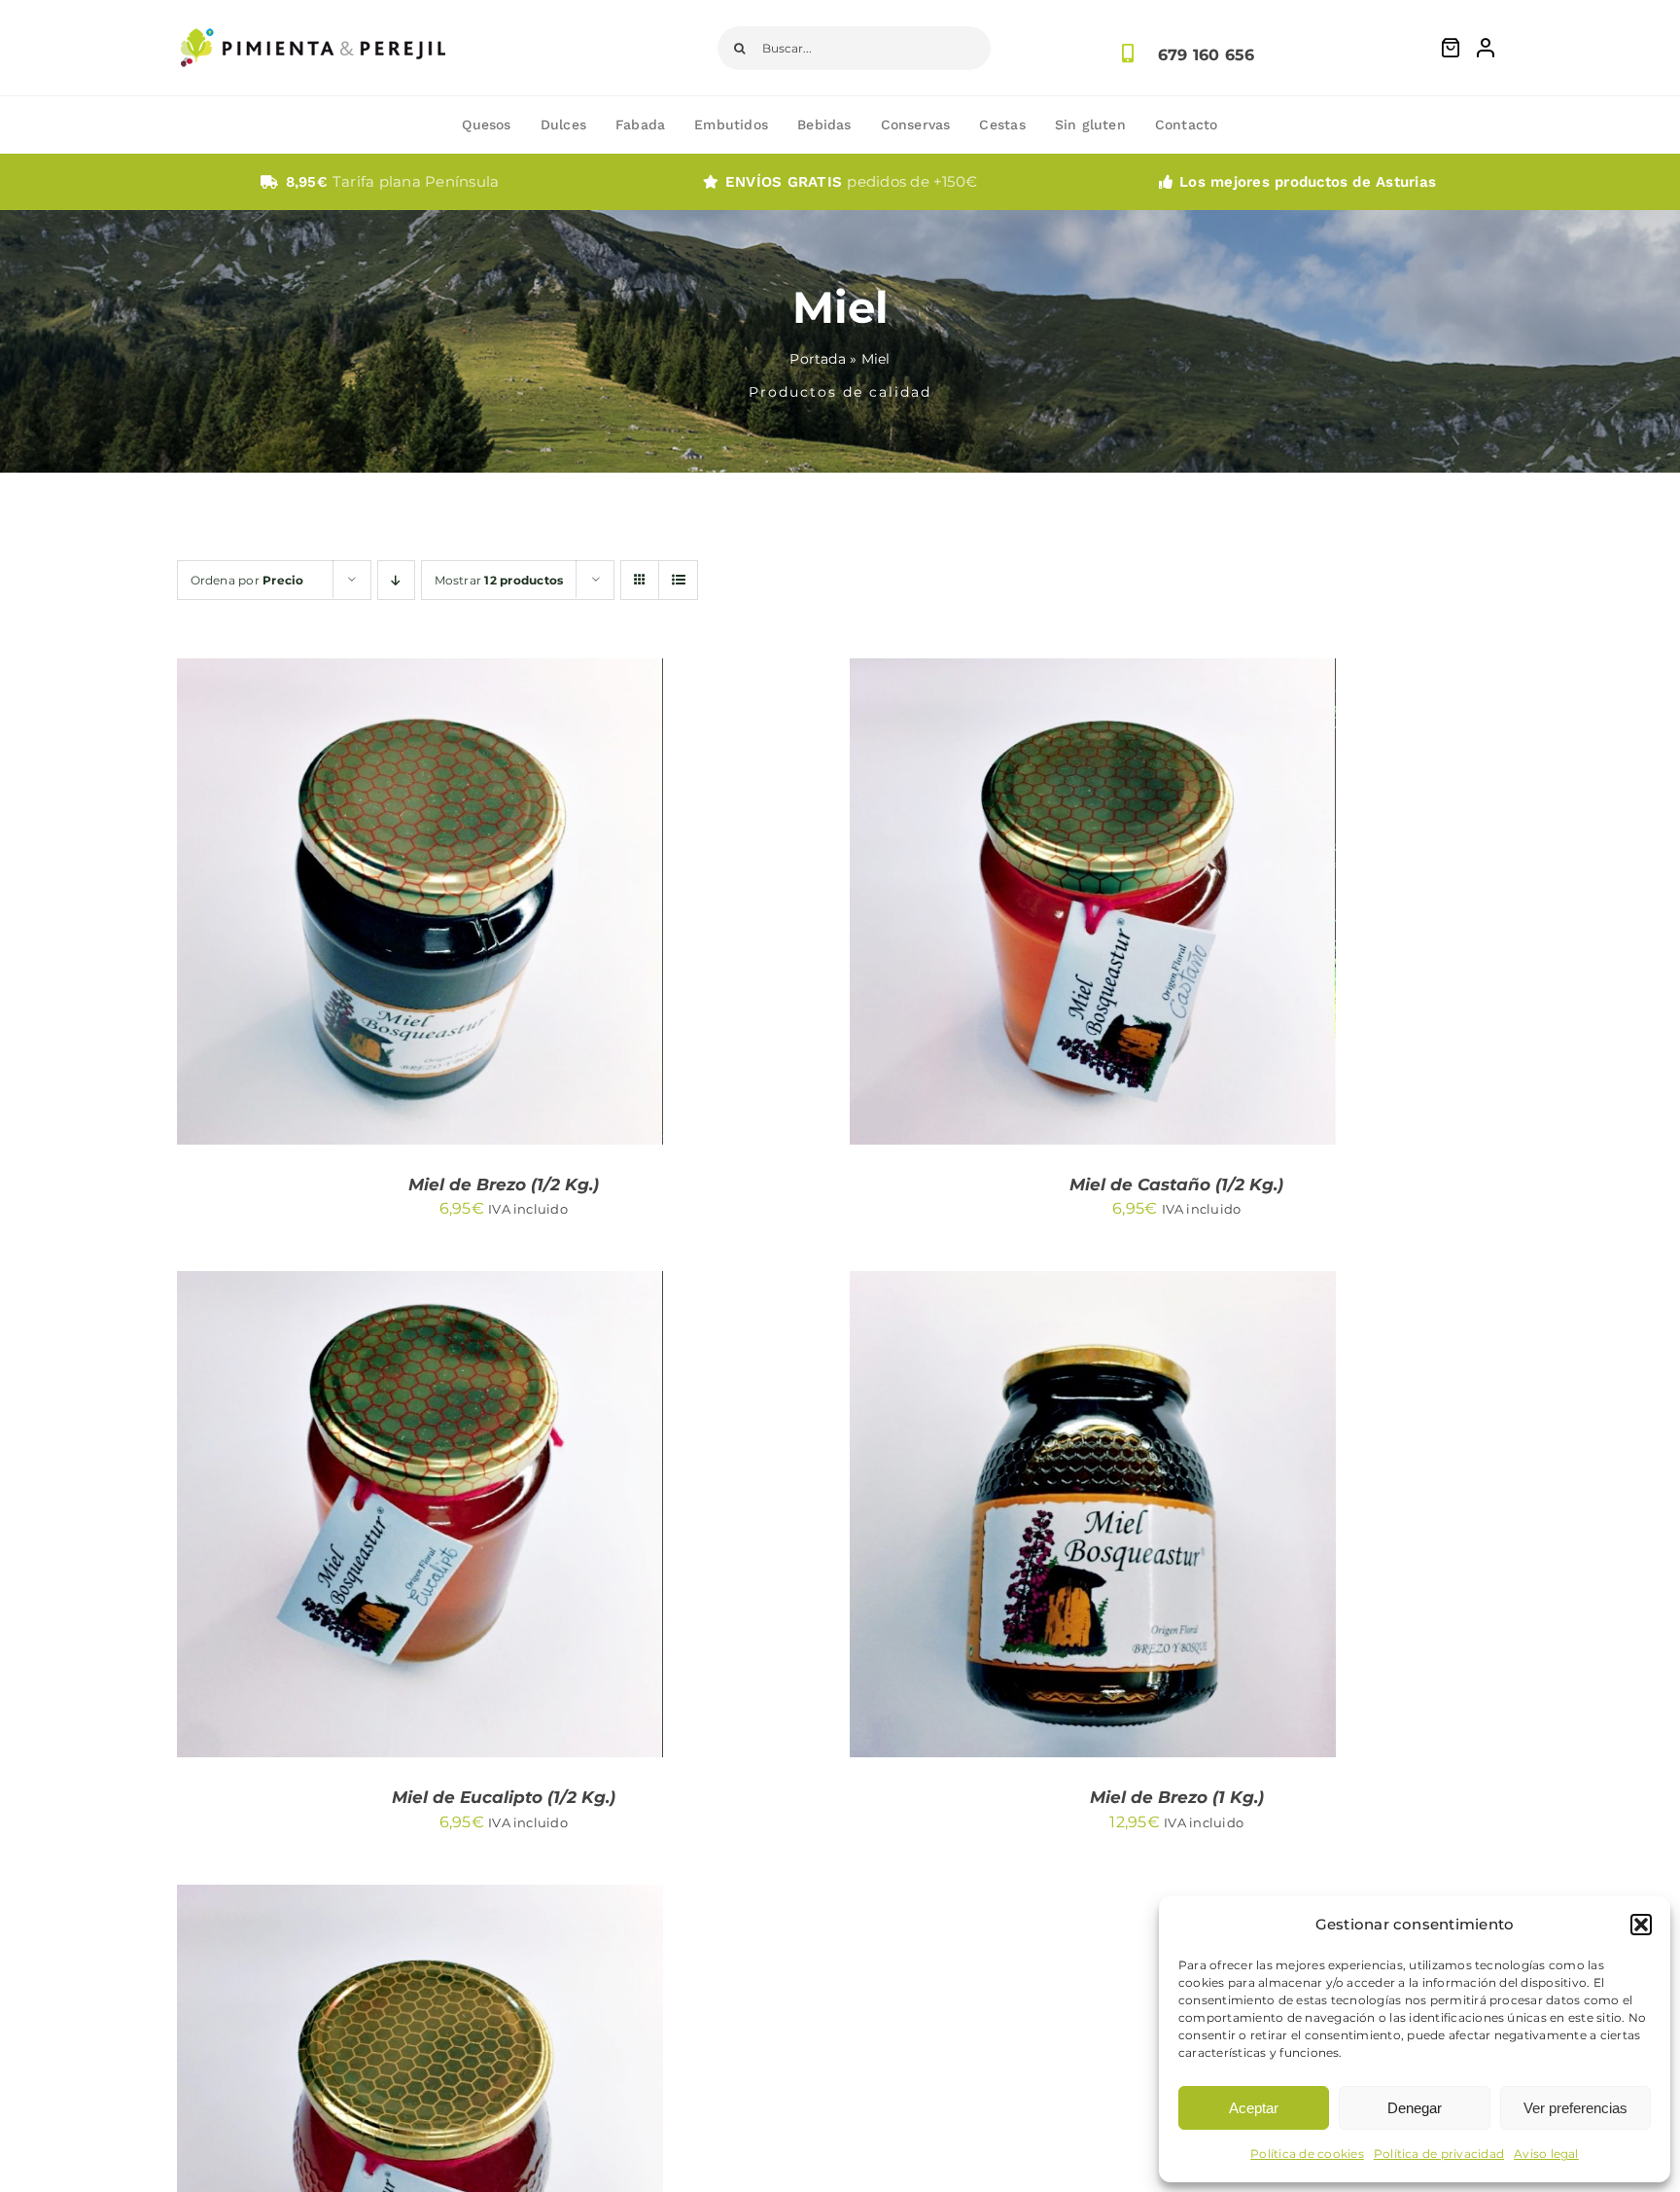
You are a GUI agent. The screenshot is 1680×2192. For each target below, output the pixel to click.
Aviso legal (1546, 2154)
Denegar (1415, 2108)
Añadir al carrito (361, 905)
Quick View (507, 905)
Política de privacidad (1439, 2154)
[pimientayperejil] (313, 13)
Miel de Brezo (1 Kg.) (1177, 1797)
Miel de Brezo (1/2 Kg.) (504, 1184)
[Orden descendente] (396, 580)
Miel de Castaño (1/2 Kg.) (1176, 1184)
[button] (1641, 1925)
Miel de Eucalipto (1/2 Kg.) (504, 1797)
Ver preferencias (1575, 2108)
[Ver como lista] (678, 580)
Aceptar (1254, 2108)
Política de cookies (1307, 2154)
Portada (818, 359)
